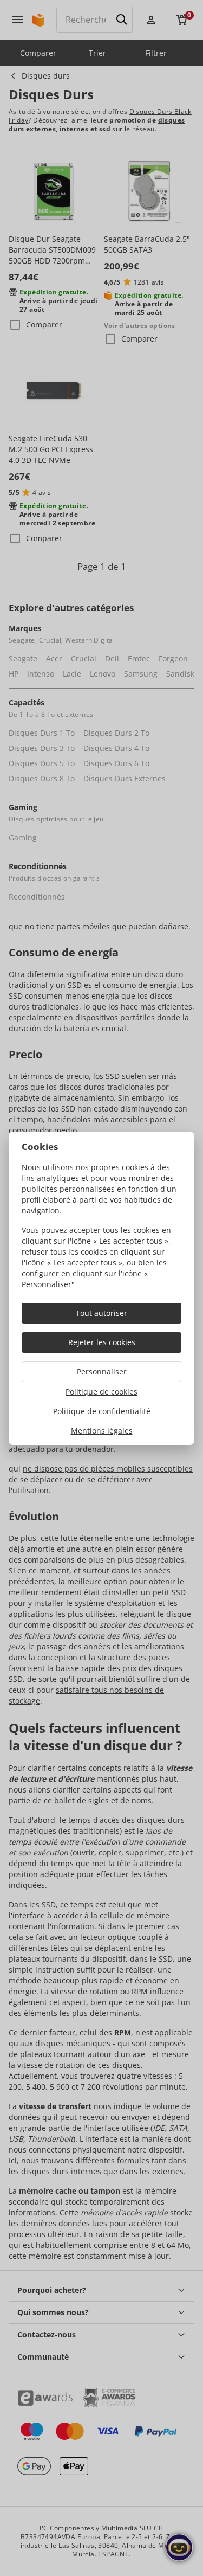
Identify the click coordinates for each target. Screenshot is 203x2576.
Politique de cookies (101, 1392)
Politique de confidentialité (102, 1411)
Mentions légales (102, 1431)
